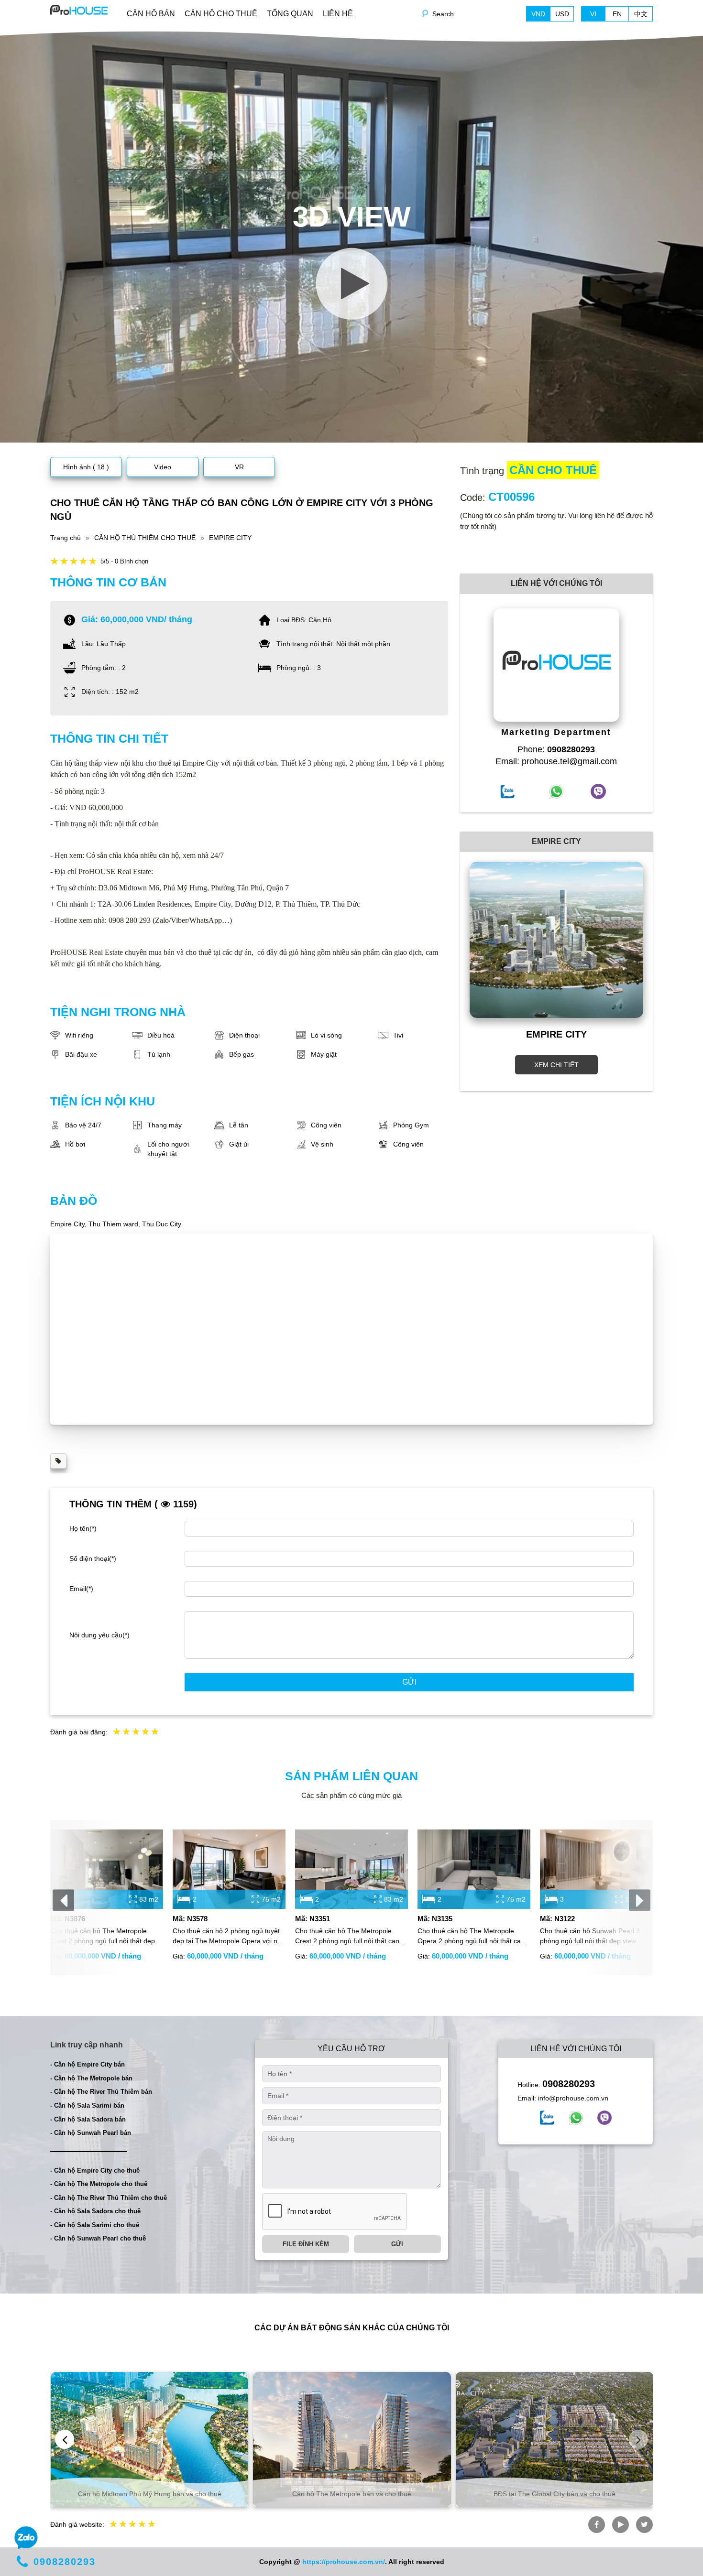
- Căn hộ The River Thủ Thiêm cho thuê (109, 2198)
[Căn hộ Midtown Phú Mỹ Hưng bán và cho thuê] (149, 2439)
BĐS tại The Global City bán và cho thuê (555, 2494)
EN (617, 14)
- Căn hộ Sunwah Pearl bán (91, 2133)
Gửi (409, 1682)
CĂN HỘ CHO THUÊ (221, 14)
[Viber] (604, 2118)
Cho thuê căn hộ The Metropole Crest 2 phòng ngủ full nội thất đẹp (103, 1936)
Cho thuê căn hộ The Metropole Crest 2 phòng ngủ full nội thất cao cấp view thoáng (347, 1937)
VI (593, 14)
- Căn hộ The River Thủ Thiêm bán (101, 2092)
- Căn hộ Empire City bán (88, 2064)
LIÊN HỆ (338, 14)
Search (443, 14)
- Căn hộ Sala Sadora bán (88, 2119)
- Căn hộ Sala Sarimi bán (87, 2105)
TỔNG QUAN (290, 14)
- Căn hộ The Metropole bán (91, 2078)
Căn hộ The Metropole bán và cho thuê (352, 2494)
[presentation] (63, 1900)
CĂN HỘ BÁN (151, 14)
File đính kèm (306, 2244)
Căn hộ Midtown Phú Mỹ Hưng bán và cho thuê (150, 2494)
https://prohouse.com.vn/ (344, 2562)
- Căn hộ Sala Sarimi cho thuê (95, 2225)
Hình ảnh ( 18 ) (86, 467)
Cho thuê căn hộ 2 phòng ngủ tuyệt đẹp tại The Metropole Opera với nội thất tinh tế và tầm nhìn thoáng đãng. (229, 1937)
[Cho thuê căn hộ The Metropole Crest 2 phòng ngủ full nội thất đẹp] (107, 1869)
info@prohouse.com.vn (573, 2098)
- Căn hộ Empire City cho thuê (95, 2170)
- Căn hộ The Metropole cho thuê (99, 2184)
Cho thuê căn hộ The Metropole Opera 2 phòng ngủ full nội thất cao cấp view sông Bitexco (471, 1937)
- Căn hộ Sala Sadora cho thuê (95, 2211)
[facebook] (547, 2118)
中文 (641, 14)
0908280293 (569, 2084)
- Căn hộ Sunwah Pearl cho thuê (98, 2238)
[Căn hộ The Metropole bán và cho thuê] (352, 2439)
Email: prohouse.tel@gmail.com (556, 761)
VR (239, 467)
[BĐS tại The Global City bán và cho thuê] (555, 2439)
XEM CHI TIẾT (556, 1065)
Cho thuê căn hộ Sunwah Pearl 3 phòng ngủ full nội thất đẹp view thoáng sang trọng (590, 1937)
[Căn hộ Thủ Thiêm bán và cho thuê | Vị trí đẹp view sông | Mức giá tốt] (79, 9)
